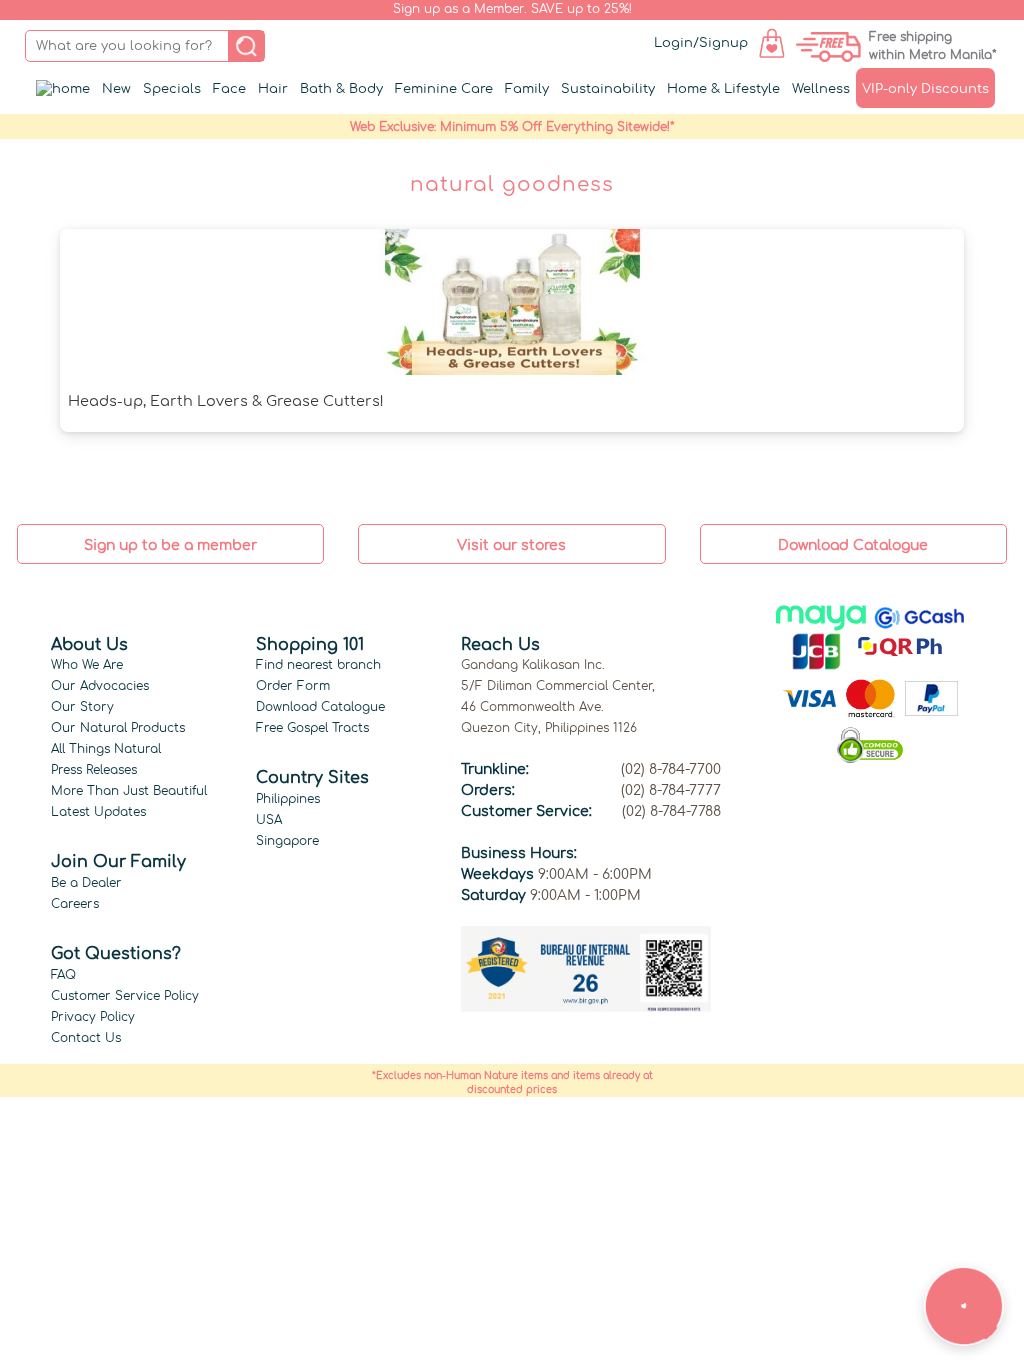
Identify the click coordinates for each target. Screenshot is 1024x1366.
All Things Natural (106, 749)
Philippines (288, 799)
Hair (273, 89)
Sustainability (608, 89)
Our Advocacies (100, 686)
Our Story (82, 707)
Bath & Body (341, 89)
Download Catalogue (320, 707)
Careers (75, 904)
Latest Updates (98, 812)
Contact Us (86, 1038)
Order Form (293, 686)
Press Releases (94, 770)
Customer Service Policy (125, 996)
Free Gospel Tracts (312, 728)
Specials (172, 89)
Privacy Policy (93, 1017)
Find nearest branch (318, 665)
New (116, 89)
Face (229, 89)
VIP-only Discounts (925, 89)
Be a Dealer (86, 883)
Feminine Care (444, 89)
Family (527, 89)
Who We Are (87, 665)
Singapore (287, 841)
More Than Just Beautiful (129, 791)
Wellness (821, 89)
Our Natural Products (118, 728)
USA (269, 820)
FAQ (63, 975)
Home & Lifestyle (723, 89)
